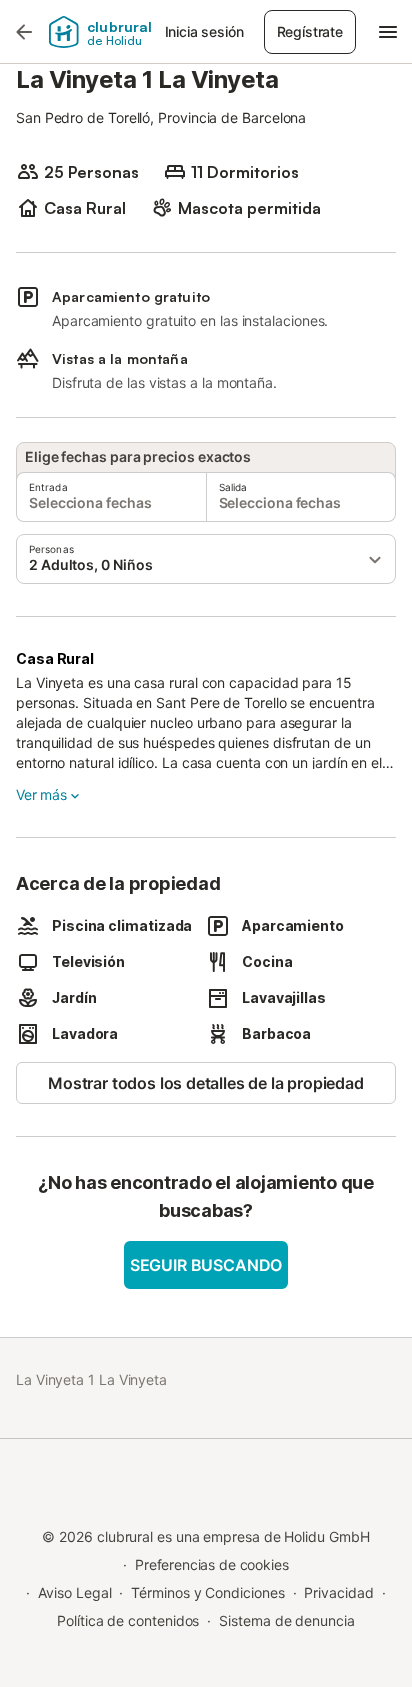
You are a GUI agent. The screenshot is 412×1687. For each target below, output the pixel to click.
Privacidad (338, 1592)
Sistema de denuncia (286, 1620)
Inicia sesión (204, 31)
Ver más (41, 794)
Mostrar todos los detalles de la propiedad (206, 1083)
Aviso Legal (74, 1592)
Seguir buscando (206, 1265)
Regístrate (310, 31)
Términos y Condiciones (207, 1592)
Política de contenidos (128, 1620)
